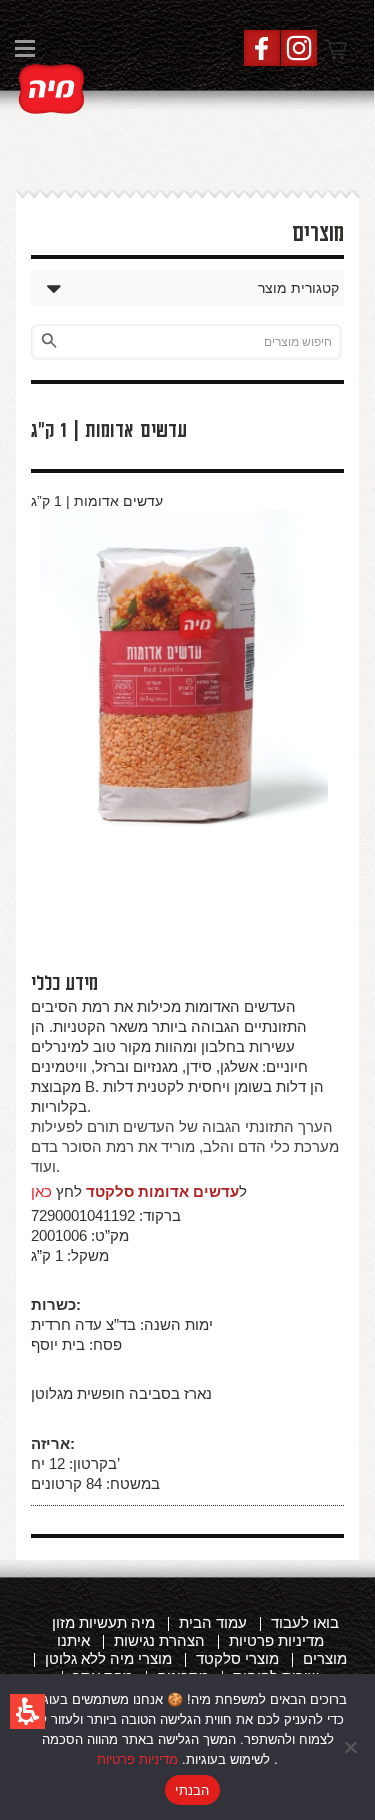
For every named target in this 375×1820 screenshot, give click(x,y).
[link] (52, 89)
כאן (41, 1191)
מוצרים (318, 234)
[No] (350, 1747)
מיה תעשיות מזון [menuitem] (103, 1622)
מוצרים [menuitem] (325, 1658)
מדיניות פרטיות (137, 1759)
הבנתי (192, 1790)
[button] (27, 1711)
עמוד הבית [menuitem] (213, 1622)
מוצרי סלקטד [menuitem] (237, 1658)
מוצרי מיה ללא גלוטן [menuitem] (108, 1658)
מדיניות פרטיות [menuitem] (276, 1640)
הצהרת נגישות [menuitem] (159, 1640)
